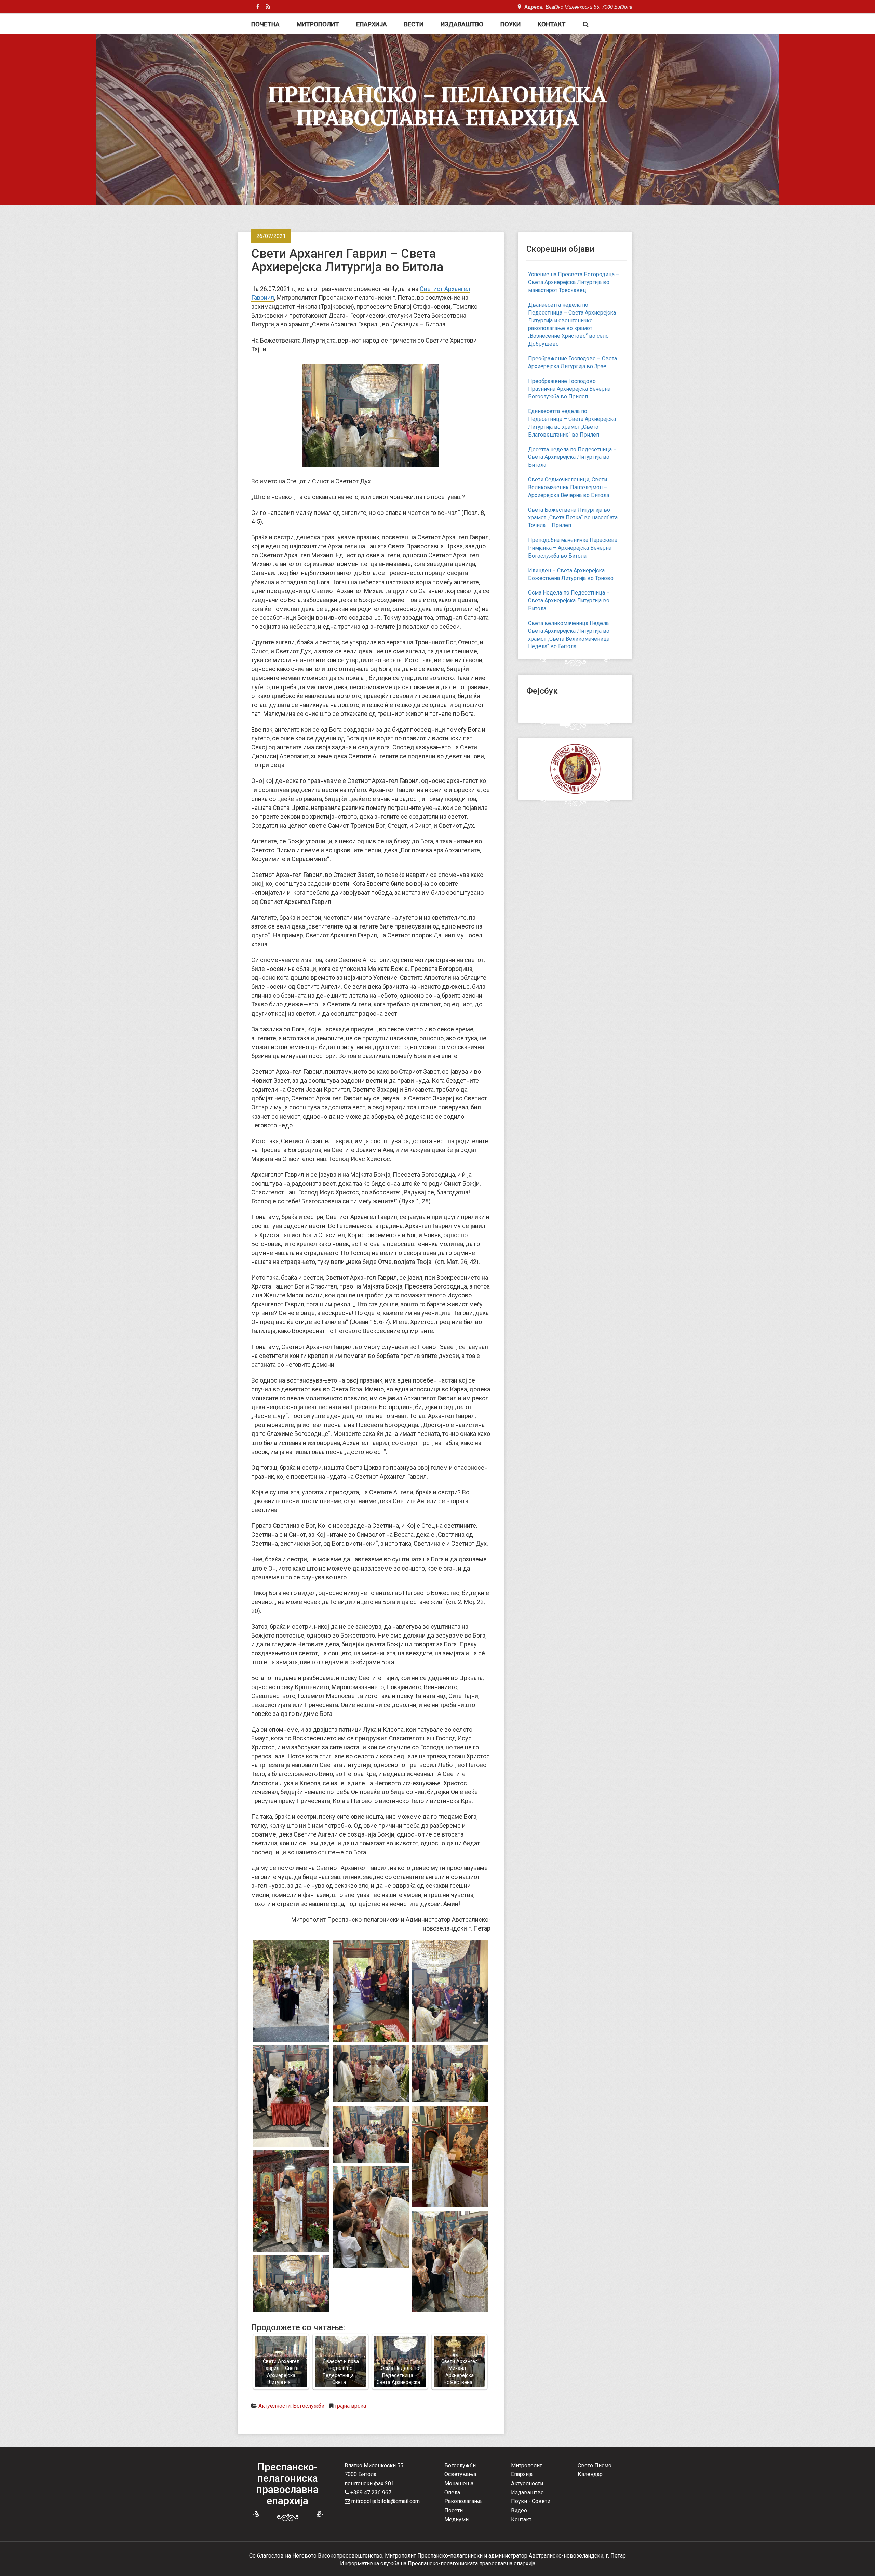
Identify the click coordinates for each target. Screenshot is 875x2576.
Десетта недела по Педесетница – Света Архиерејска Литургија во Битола (572, 457)
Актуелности (274, 2406)
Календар (590, 2474)
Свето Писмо (595, 2465)
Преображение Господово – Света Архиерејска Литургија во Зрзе (573, 362)
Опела (452, 2492)
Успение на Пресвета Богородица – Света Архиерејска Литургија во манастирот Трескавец (574, 282)
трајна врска (350, 2406)
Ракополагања (463, 2501)
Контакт (552, 24)
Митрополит (318, 24)
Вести (414, 24)
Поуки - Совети (531, 2501)
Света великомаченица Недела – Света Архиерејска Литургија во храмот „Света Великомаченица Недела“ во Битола (571, 635)
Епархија (372, 24)
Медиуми (456, 2519)
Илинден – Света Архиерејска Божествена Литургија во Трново (571, 574)
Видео (519, 2511)
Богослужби (309, 2406)
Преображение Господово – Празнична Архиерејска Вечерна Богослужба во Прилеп (569, 389)
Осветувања (460, 2474)
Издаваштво (462, 24)
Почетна (265, 24)
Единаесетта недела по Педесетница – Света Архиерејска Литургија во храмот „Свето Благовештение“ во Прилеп (572, 423)
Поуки (510, 24)
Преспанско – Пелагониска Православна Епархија (437, 106)
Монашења (459, 2484)
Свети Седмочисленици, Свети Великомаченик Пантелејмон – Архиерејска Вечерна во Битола (569, 487)
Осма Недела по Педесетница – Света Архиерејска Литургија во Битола (569, 600)
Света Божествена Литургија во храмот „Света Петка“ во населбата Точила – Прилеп (573, 518)
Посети (454, 2511)
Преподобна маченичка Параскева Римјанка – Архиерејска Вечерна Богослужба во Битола (573, 548)
